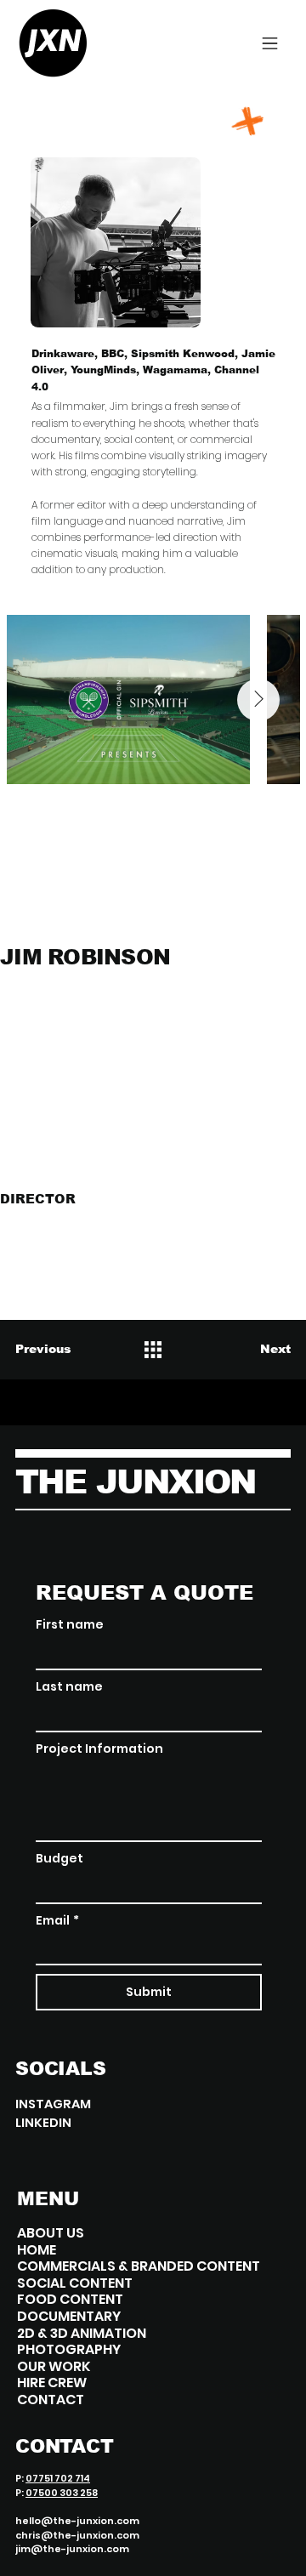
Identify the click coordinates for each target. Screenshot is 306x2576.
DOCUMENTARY (69, 2317)
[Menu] (270, 43)
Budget (59, 1859)
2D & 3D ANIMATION (82, 2334)
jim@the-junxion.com (72, 2549)
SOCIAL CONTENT (75, 2283)
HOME (37, 2250)
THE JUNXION (136, 1482)
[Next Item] (258, 700)
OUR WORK (54, 2367)
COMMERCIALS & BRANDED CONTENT (139, 2266)
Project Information (99, 1749)
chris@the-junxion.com (77, 2535)
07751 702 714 (58, 2478)
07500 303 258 (62, 2493)
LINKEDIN (43, 2123)
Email (57, 1921)
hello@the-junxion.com (77, 2521)
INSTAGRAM (53, 2104)
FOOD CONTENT (70, 2300)
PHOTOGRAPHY (69, 2350)
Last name (69, 1687)
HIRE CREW (52, 2383)
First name (70, 1625)
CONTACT (51, 2400)
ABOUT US (51, 2233)
